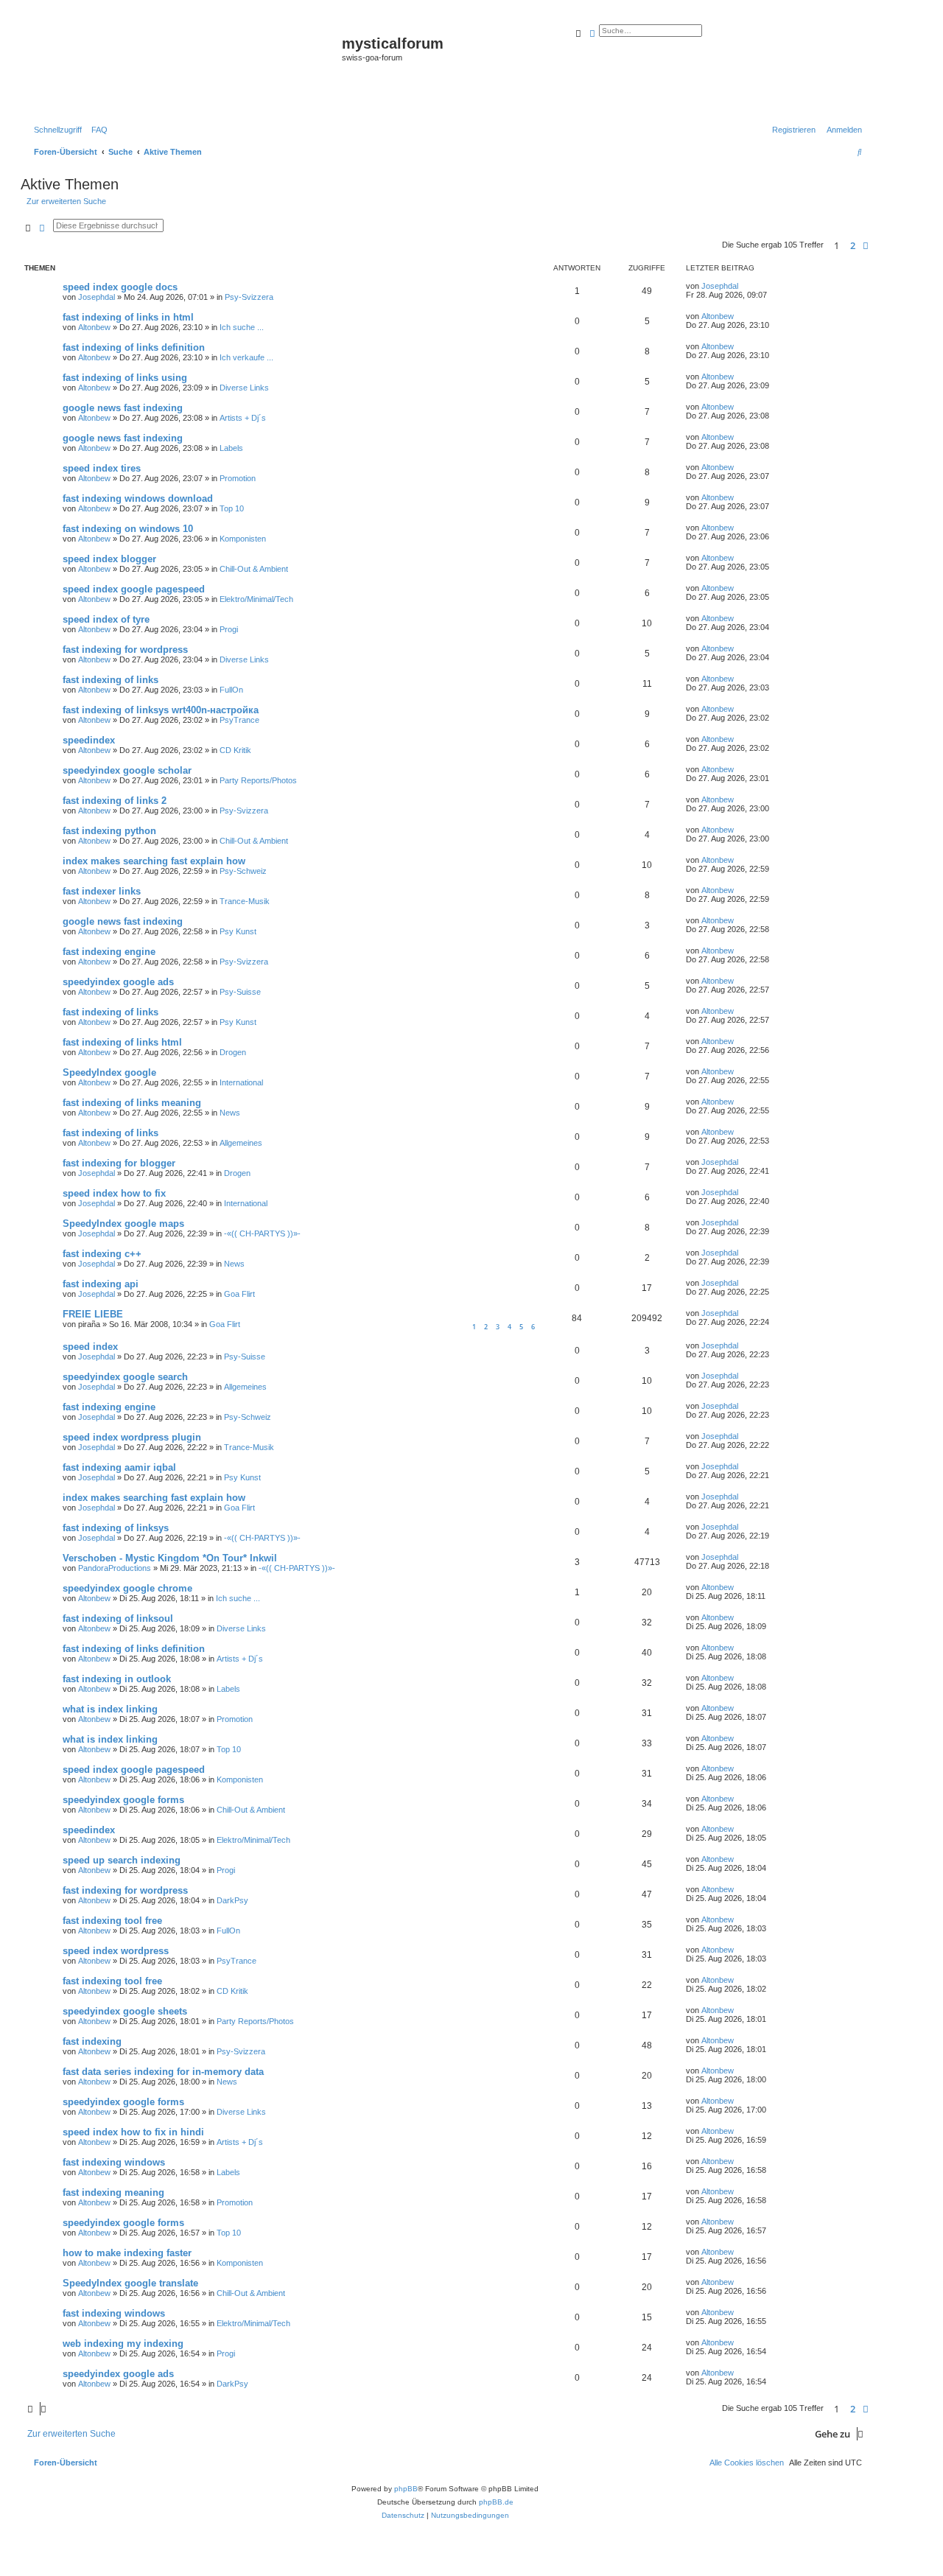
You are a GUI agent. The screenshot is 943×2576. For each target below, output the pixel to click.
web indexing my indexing (123, 2344)
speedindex (89, 740)
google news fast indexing (123, 408)
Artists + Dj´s (243, 418)
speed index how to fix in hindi (133, 2132)
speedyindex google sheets (125, 2011)
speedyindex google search (125, 1377)
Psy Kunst (238, 931)
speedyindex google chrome (127, 1588)
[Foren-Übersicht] (183, 67)
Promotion (238, 478)
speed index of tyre (106, 619)
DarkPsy (232, 1900)
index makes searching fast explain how (154, 861)
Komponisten (243, 539)
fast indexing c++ (102, 1254)
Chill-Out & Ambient (254, 569)
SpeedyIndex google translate (130, 2283)
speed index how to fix (114, 1193)
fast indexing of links (111, 680)
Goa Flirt (239, 1294)
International (241, 1082)
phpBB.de (496, 2502)
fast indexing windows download (138, 498)
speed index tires (102, 468)
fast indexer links (102, 891)
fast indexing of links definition (134, 347)
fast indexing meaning (113, 2192)
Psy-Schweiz (243, 871)
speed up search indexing (122, 1860)
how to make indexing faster (127, 2253)
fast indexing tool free (112, 1921)
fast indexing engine (109, 952)
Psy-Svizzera (249, 297)
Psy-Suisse (240, 992)
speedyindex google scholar (127, 770)
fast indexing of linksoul (118, 1618)
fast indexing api (101, 1284)
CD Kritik (235, 750)
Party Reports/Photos (258, 780)
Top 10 (232, 508)
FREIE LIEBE (93, 1314)
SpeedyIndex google (109, 1072)
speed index (90, 1347)
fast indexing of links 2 (115, 801)
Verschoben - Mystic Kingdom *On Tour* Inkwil (170, 1558)
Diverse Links (244, 388)
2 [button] (853, 245)
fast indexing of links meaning (132, 1103)
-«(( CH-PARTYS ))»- (262, 1233)
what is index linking (110, 1709)
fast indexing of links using (125, 378)
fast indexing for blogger (119, 1163)
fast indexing (92, 2041)
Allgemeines (241, 1143)
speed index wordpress (116, 1951)
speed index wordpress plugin (132, 1437)
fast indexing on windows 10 (128, 529)
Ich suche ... (242, 327)
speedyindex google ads (118, 982)
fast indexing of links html (122, 1042)
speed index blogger (109, 559)
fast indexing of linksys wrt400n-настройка (161, 710)
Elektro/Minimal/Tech (256, 599)
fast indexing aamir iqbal (119, 1467)
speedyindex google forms (123, 1800)
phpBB (406, 2489)
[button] (866, 245)
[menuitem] (97, 130)
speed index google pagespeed (134, 589)
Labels (231, 448)
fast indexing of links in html (128, 317)
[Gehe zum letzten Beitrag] (743, 286)
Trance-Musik (245, 901)
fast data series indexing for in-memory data (163, 2072)
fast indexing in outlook (117, 1679)
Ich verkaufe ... (246, 357)
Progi (229, 629)
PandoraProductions (115, 1568)
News (230, 1113)
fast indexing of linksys (116, 1528)
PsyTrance (239, 720)
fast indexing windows (114, 2162)
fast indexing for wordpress (125, 650)
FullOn (231, 690)
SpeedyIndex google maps (123, 1224)
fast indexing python (109, 831)
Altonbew (94, 327)
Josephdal (97, 297)
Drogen (233, 1052)
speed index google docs (120, 287)
